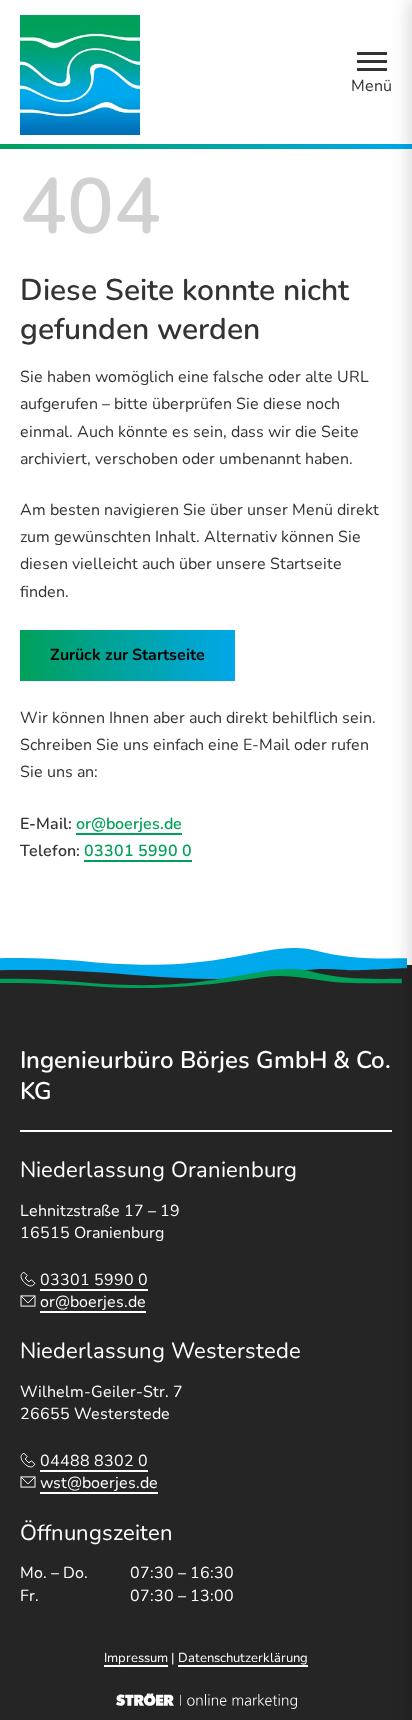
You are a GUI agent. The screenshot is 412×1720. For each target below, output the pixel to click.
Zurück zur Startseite (127, 655)
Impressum (136, 1658)
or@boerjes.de (129, 824)
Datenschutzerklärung (243, 1658)
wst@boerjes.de (99, 1483)
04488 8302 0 (94, 1461)
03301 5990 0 (138, 851)
